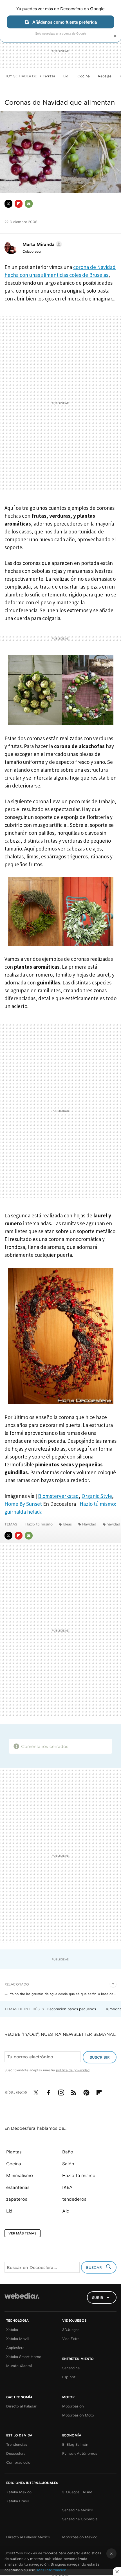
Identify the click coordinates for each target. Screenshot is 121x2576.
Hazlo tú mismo (39, 1524)
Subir (98, 2297)
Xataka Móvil (17, 2339)
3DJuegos (71, 2330)
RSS (74, 2092)
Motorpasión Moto (78, 2415)
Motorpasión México (80, 2537)
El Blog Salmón (75, 2444)
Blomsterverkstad (58, 1496)
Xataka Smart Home (24, 2357)
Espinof (69, 2377)
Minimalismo (20, 2175)
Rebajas (105, 76)
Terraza (49, 76)
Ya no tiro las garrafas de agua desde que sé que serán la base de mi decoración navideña (63, 1994)
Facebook (48, 2092)
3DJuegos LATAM (77, 2492)
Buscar (95, 2267)
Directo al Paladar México (28, 2537)
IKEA (67, 2187)
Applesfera (15, 2348)
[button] (41, 244)
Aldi (66, 2211)
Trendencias (17, 2444)
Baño (68, 2152)
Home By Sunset (23, 1504)
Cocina (84, 76)
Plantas (14, 2152)
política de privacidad (73, 2070)
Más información (52, 2570)
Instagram (61, 2092)
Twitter (8, 204)
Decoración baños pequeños (72, 2009)
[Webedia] (22, 2300)
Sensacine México (78, 2510)
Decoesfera (16, 2453)
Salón (68, 2164)
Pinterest (86, 2092)
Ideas (67, 1524)
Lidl (66, 76)
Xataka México (19, 2492)
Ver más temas (23, 2233)
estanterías (18, 2187)
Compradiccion (19, 2462)
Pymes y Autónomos (80, 2453)
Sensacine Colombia (80, 2519)
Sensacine (71, 2368)
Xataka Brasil (17, 2501)
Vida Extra (71, 2339)
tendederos (74, 2199)
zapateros (17, 2199)
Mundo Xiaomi (19, 2366)
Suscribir (100, 2057)
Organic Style (97, 1496)
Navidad (89, 1524)
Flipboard (19, 204)
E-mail (29, 204)
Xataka (12, 2330)
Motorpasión (73, 2406)
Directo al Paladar (21, 2406)
